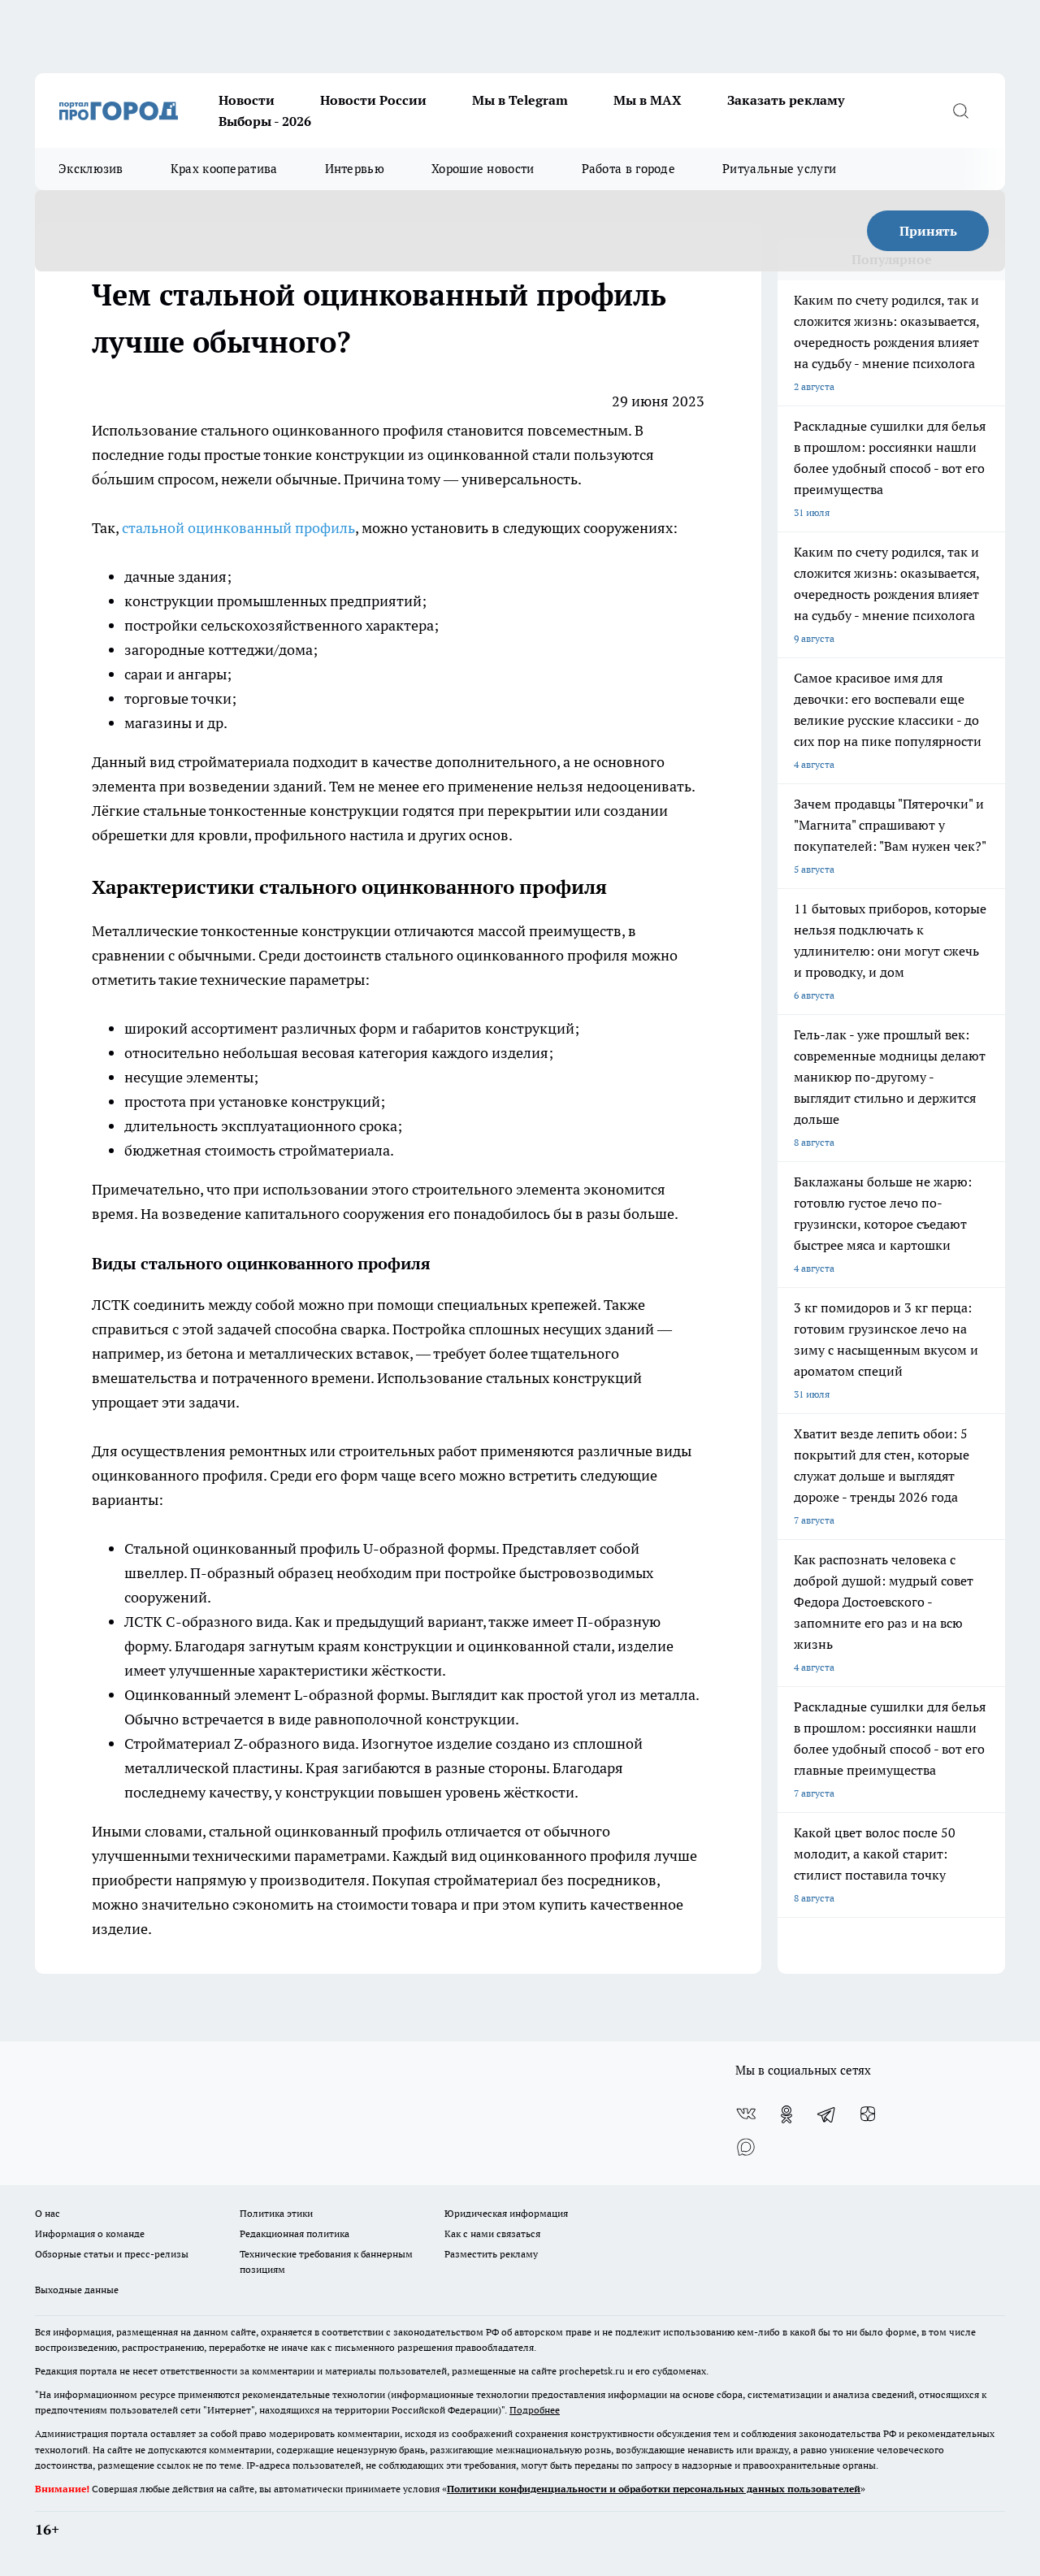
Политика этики (276, 2213)
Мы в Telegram (520, 100)
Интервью (355, 169)
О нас (48, 2213)
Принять (928, 231)
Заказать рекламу (786, 100)
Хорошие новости (483, 169)
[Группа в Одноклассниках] (786, 2114)
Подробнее (535, 2410)
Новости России (373, 100)
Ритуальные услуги (779, 169)
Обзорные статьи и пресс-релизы (112, 2254)
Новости (247, 100)
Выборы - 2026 (265, 121)
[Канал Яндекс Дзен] (868, 2114)
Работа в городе (629, 169)
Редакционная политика (295, 2233)
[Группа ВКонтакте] (746, 2114)
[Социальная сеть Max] (746, 2147)
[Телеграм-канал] (827, 2114)
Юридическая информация (506, 2213)
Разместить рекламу (491, 2254)
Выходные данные (77, 2290)
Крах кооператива (224, 169)
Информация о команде (90, 2233)
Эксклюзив (91, 169)
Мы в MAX (648, 100)
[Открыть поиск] (960, 111)
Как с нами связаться (492, 2233)
